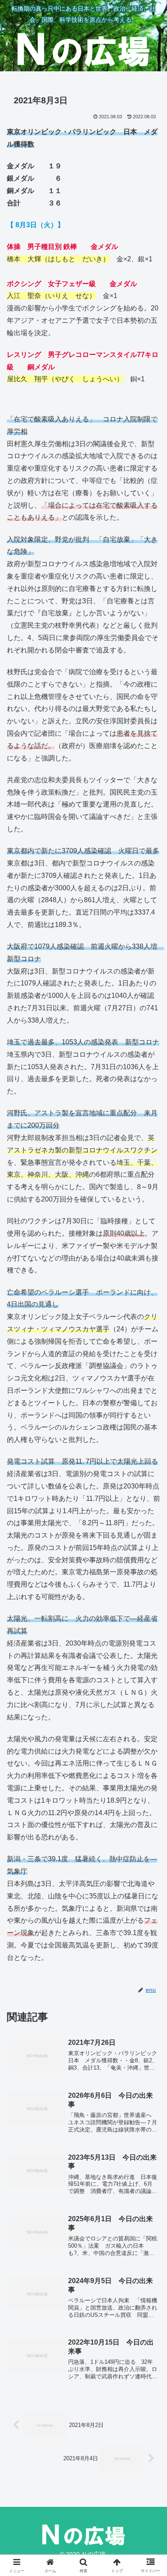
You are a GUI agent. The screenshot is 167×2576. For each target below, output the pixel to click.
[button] (150, 1622)
